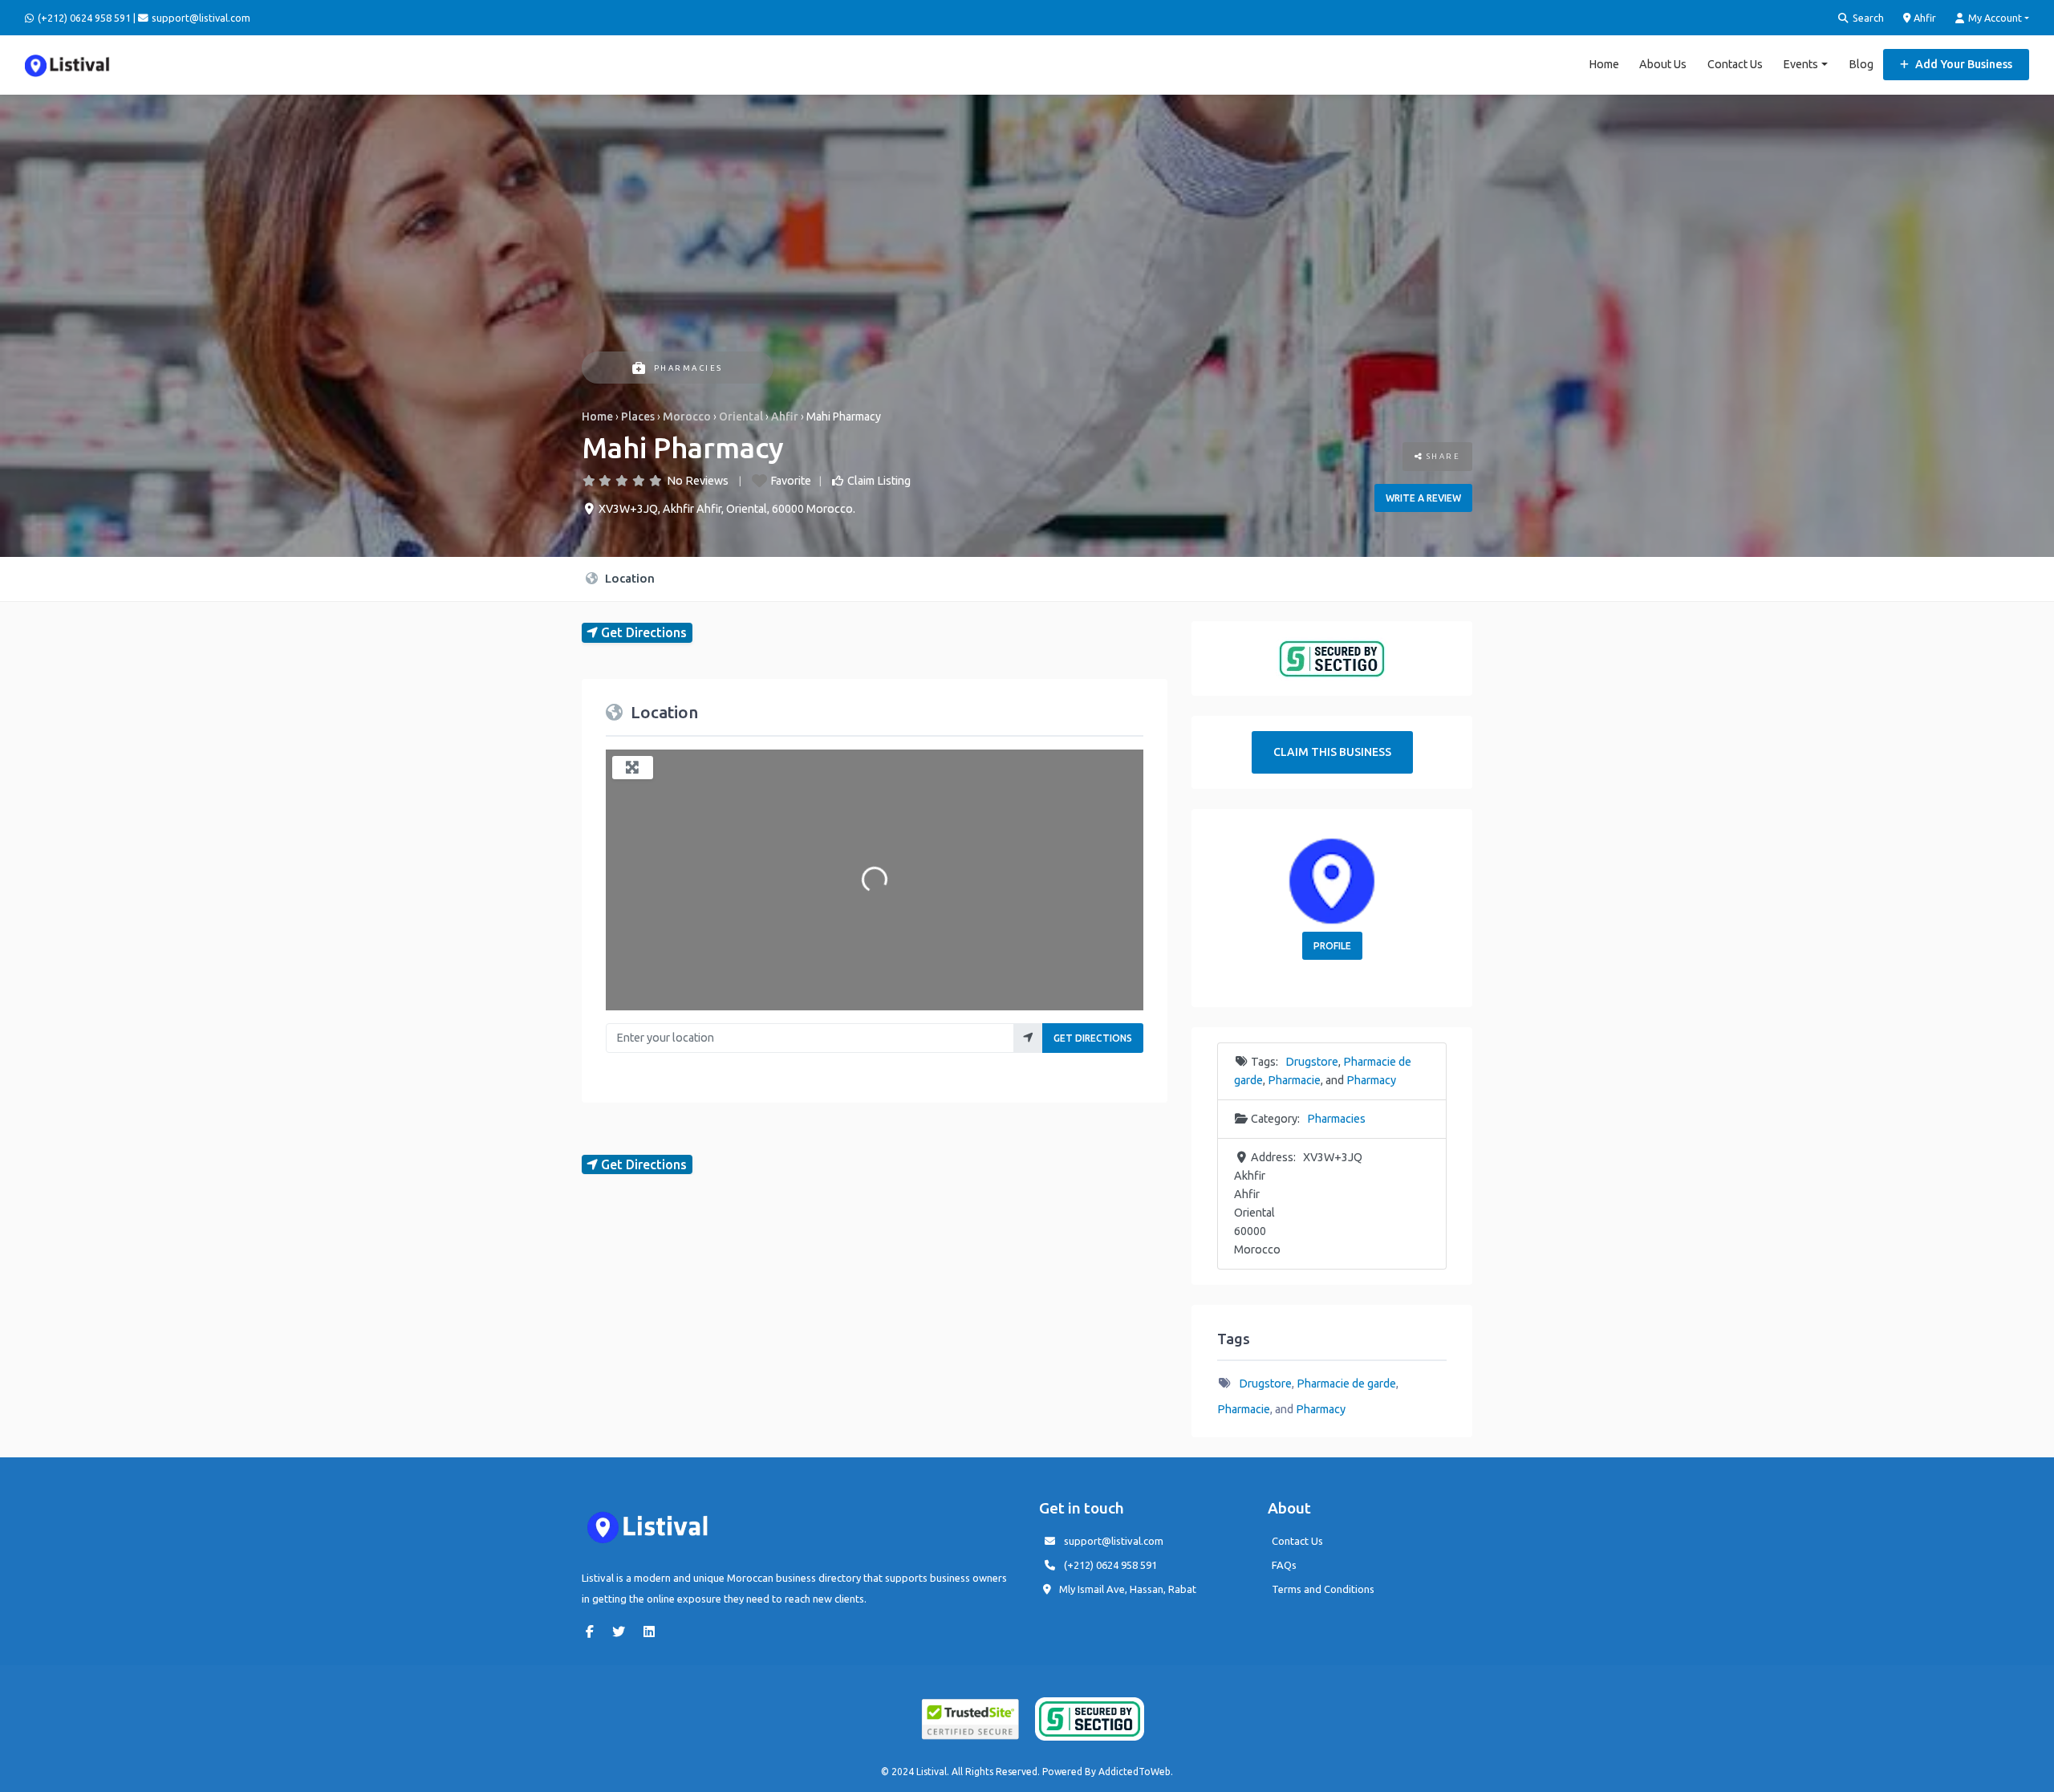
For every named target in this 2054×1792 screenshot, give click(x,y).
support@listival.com (1114, 1541)
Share (1441, 456)
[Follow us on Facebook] (594, 1631)
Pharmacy (1371, 1080)
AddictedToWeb (1135, 1772)
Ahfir (1924, 18)
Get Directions (1093, 1038)
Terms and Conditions (1323, 1589)
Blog (1861, 64)
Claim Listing (879, 481)
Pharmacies (688, 368)
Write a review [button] (1423, 498)
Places (638, 417)
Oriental (741, 417)
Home (1604, 64)
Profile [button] (1332, 946)
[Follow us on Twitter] (623, 1631)
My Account (1994, 18)
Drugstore (1312, 1062)
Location (628, 578)
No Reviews (698, 481)
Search (1867, 18)
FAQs (1284, 1565)
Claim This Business (1332, 752)
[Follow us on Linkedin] (653, 1631)
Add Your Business (1963, 64)
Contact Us (1735, 64)
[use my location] (1028, 1038)
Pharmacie (1294, 1080)
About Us (1663, 64)
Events (1800, 64)
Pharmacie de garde (1346, 1384)
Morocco (687, 417)
